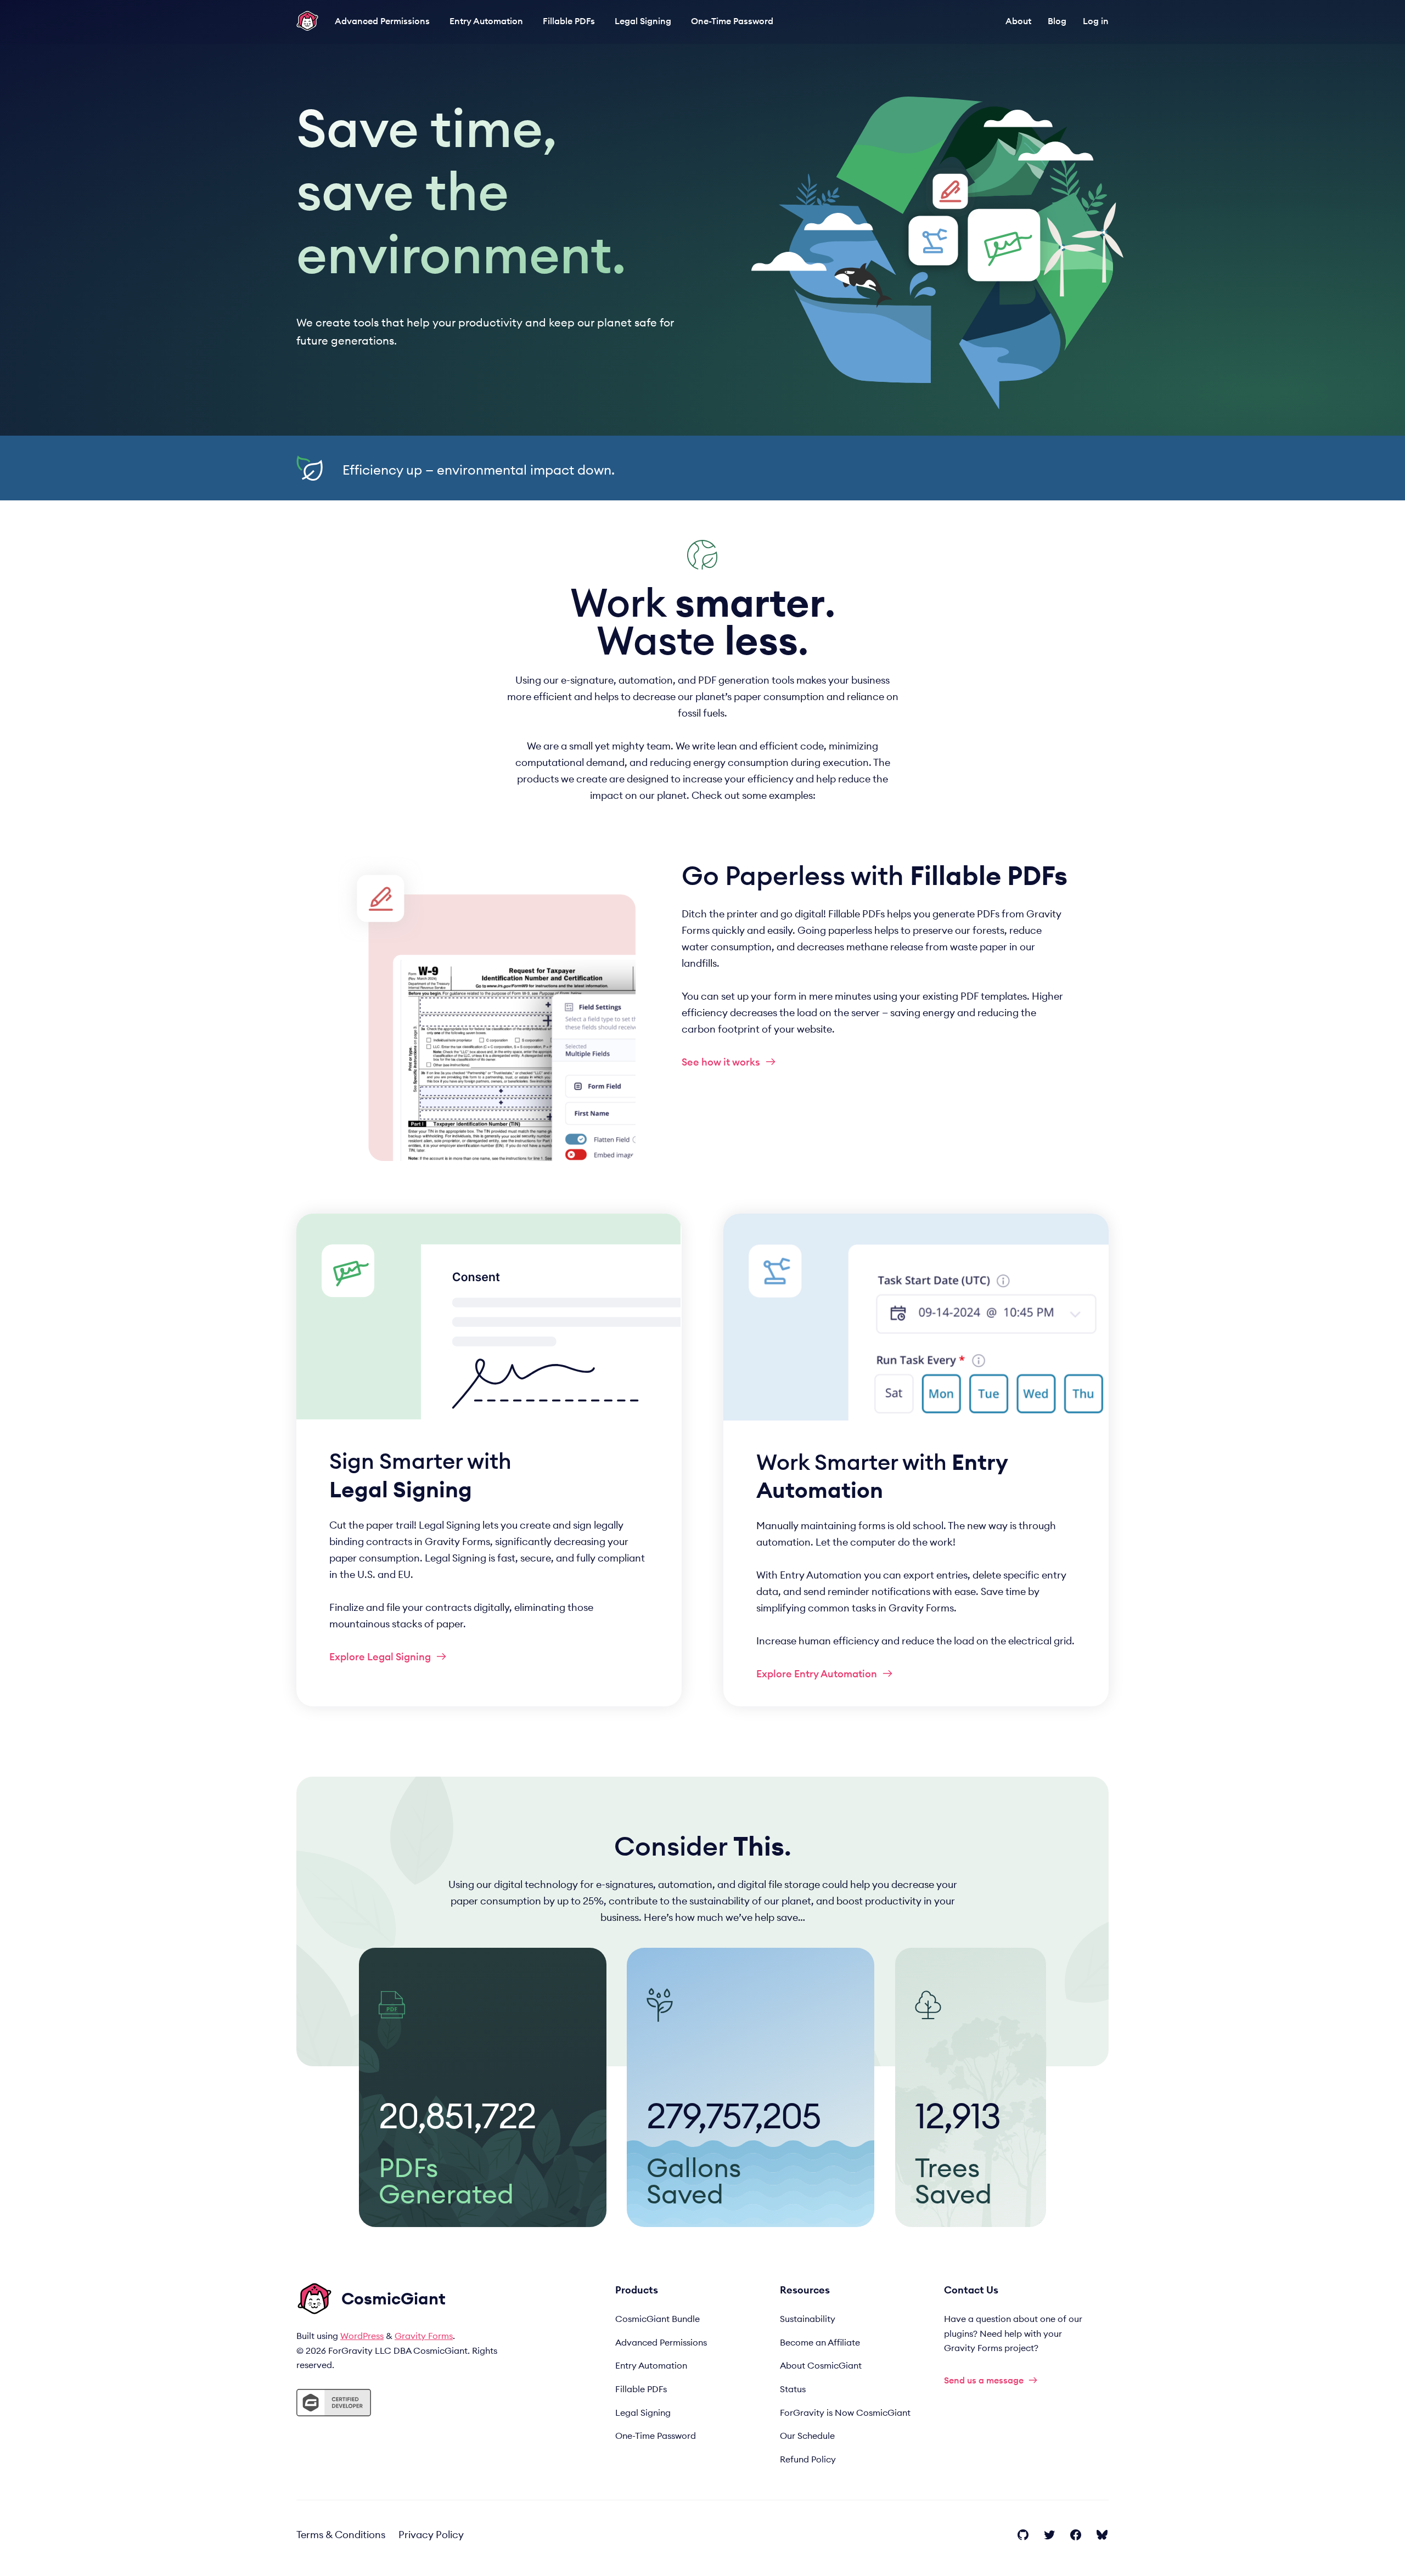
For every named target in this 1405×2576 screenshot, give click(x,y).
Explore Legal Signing (380, 1657)
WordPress (362, 2336)
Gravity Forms (424, 2336)
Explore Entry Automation (817, 1674)
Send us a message (984, 2380)
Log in (1096, 21)
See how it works (721, 1062)
